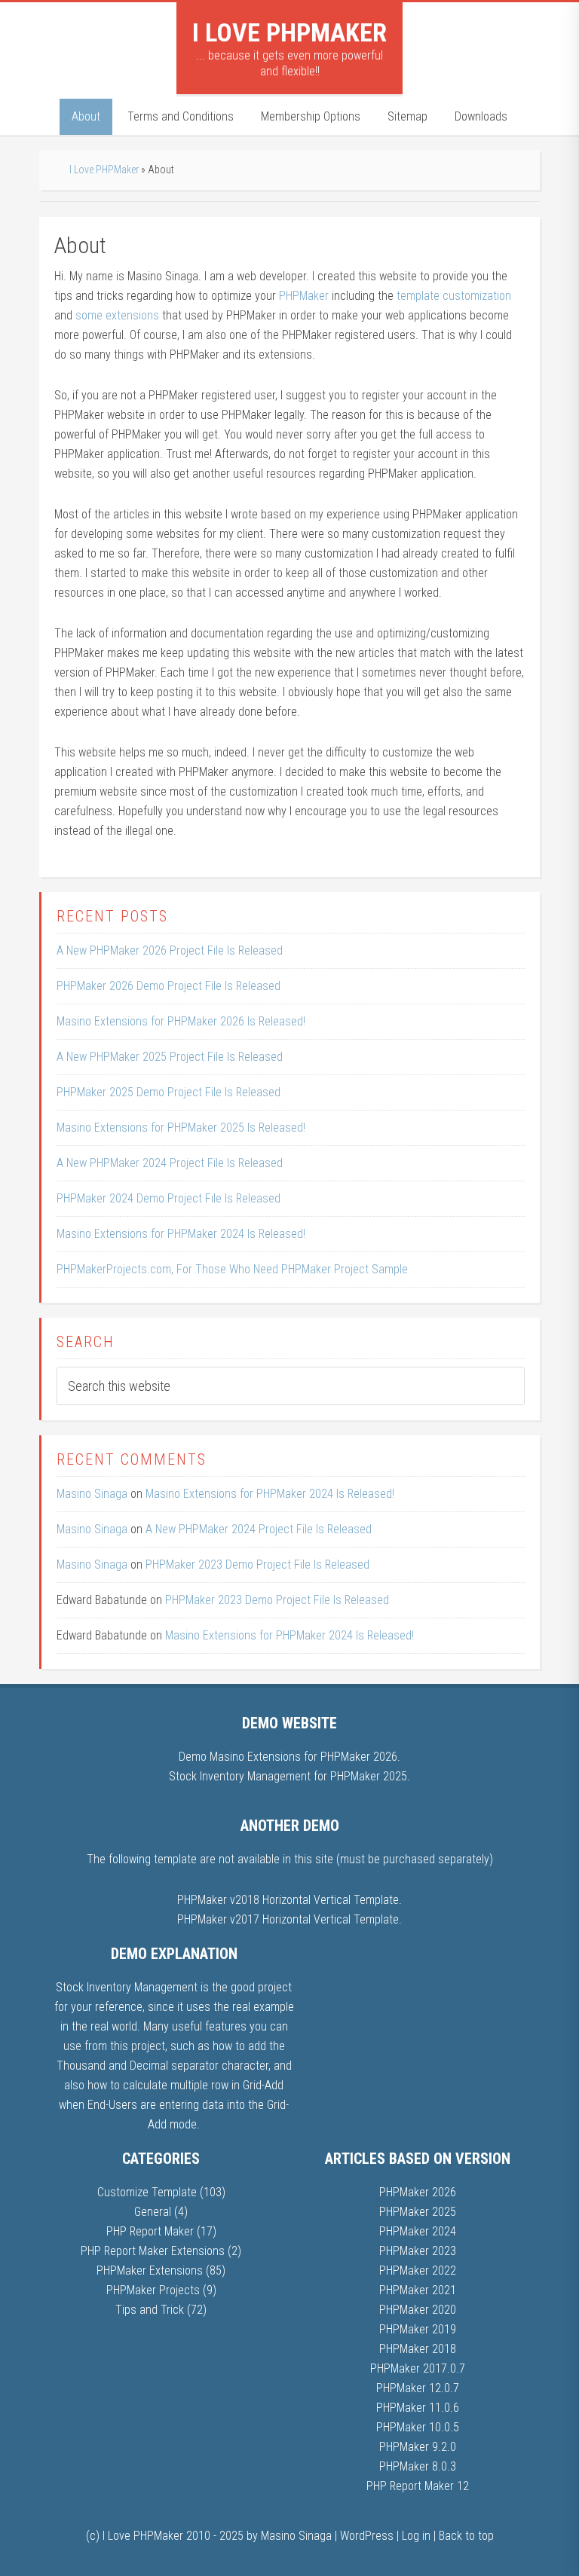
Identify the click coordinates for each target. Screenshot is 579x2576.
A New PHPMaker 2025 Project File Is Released (170, 1057)
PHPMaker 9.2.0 (418, 2447)
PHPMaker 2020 (418, 2310)
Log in (416, 2536)
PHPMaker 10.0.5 (418, 2427)
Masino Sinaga (92, 1494)
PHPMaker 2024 (418, 2231)
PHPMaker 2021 (418, 2290)
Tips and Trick (150, 2310)
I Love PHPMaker (289, 32)
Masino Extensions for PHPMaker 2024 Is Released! (181, 1234)
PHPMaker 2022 (418, 2270)
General (153, 2212)
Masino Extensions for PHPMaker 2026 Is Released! (181, 1021)
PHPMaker (304, 296)
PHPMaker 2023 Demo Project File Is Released (257, 1565)
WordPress (367, 2536)
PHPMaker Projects (153, 2290)
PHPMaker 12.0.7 (418, 2388)
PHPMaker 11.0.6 (418, 2408)
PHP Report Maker (150, 2231)
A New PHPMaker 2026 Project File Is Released (170, 950)
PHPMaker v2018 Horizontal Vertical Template (288, 1900)
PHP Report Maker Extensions (153, 2251)
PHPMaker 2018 (418, 2349)
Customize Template (147, 2192)
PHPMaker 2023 (418, 2251)
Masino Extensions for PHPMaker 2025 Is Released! (181, 1128)
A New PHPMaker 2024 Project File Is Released (170, 1163)
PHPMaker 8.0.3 (418, 2466)
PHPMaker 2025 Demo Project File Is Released (168, 1092)
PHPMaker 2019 (418, 2329)
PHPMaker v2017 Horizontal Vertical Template (288, 1919)
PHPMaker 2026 (418, 2192)
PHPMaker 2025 (418, 2212)
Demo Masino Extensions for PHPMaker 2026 (288, 1757)
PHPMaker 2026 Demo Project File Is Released (168, 986)
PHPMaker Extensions (150, 2270)
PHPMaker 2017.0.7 (418, 2368)
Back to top (466, 2536)
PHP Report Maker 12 (418, 2486)
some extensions (117, 315)
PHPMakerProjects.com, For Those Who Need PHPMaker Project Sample (232, 1269)
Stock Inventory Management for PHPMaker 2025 (288, 1776)
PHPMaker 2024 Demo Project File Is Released (168, 1198)
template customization (454, 296)
